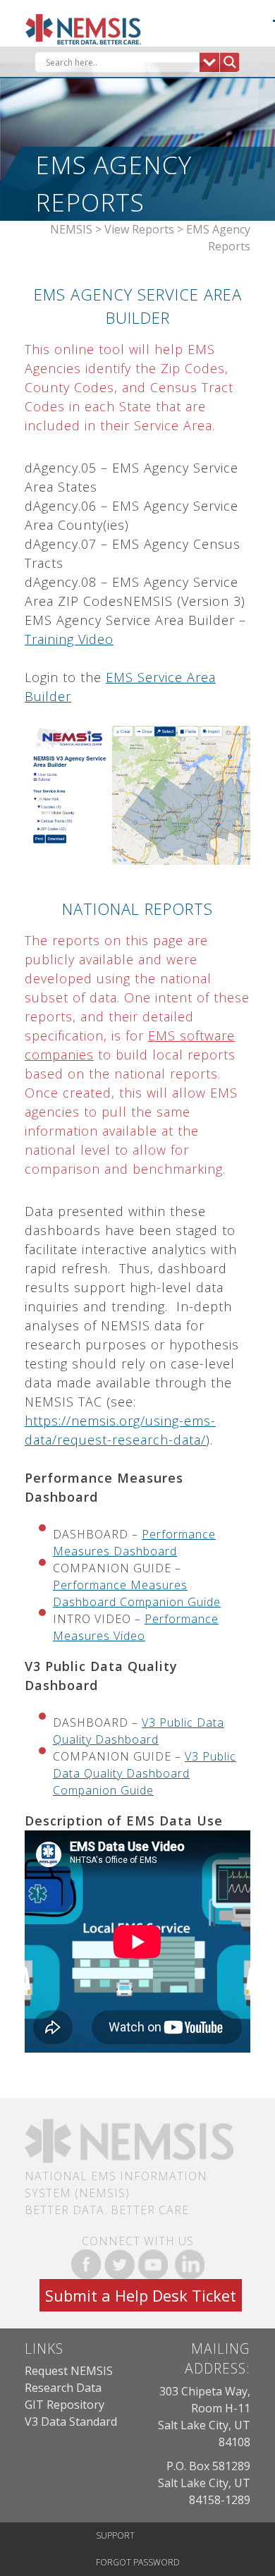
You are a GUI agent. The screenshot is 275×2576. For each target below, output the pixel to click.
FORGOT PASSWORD (138, 2562)
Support (115, 2535)
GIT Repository (65, 2405)
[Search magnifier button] (230, 62)
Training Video (69, 639)
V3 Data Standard (71, 2422)
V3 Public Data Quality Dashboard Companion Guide (145, 1773)
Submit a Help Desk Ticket (141, 2295)
